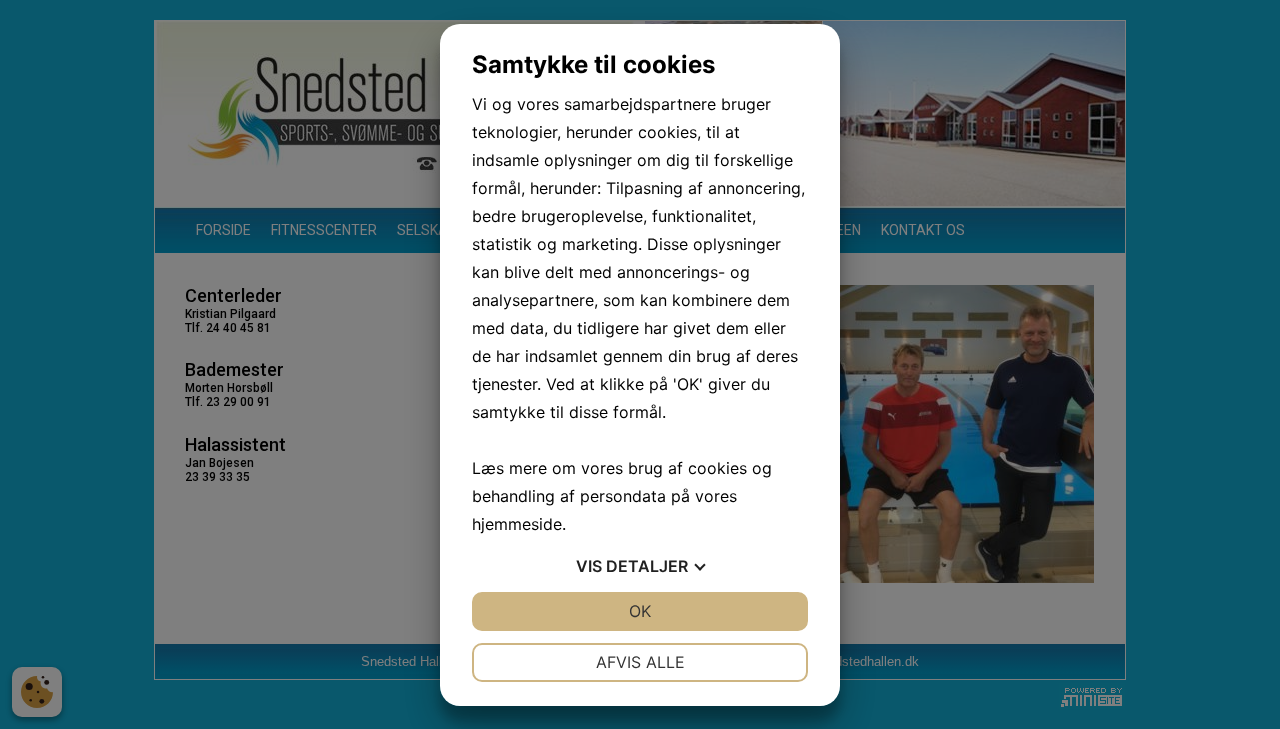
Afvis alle (640, 662)
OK (640, 611)
